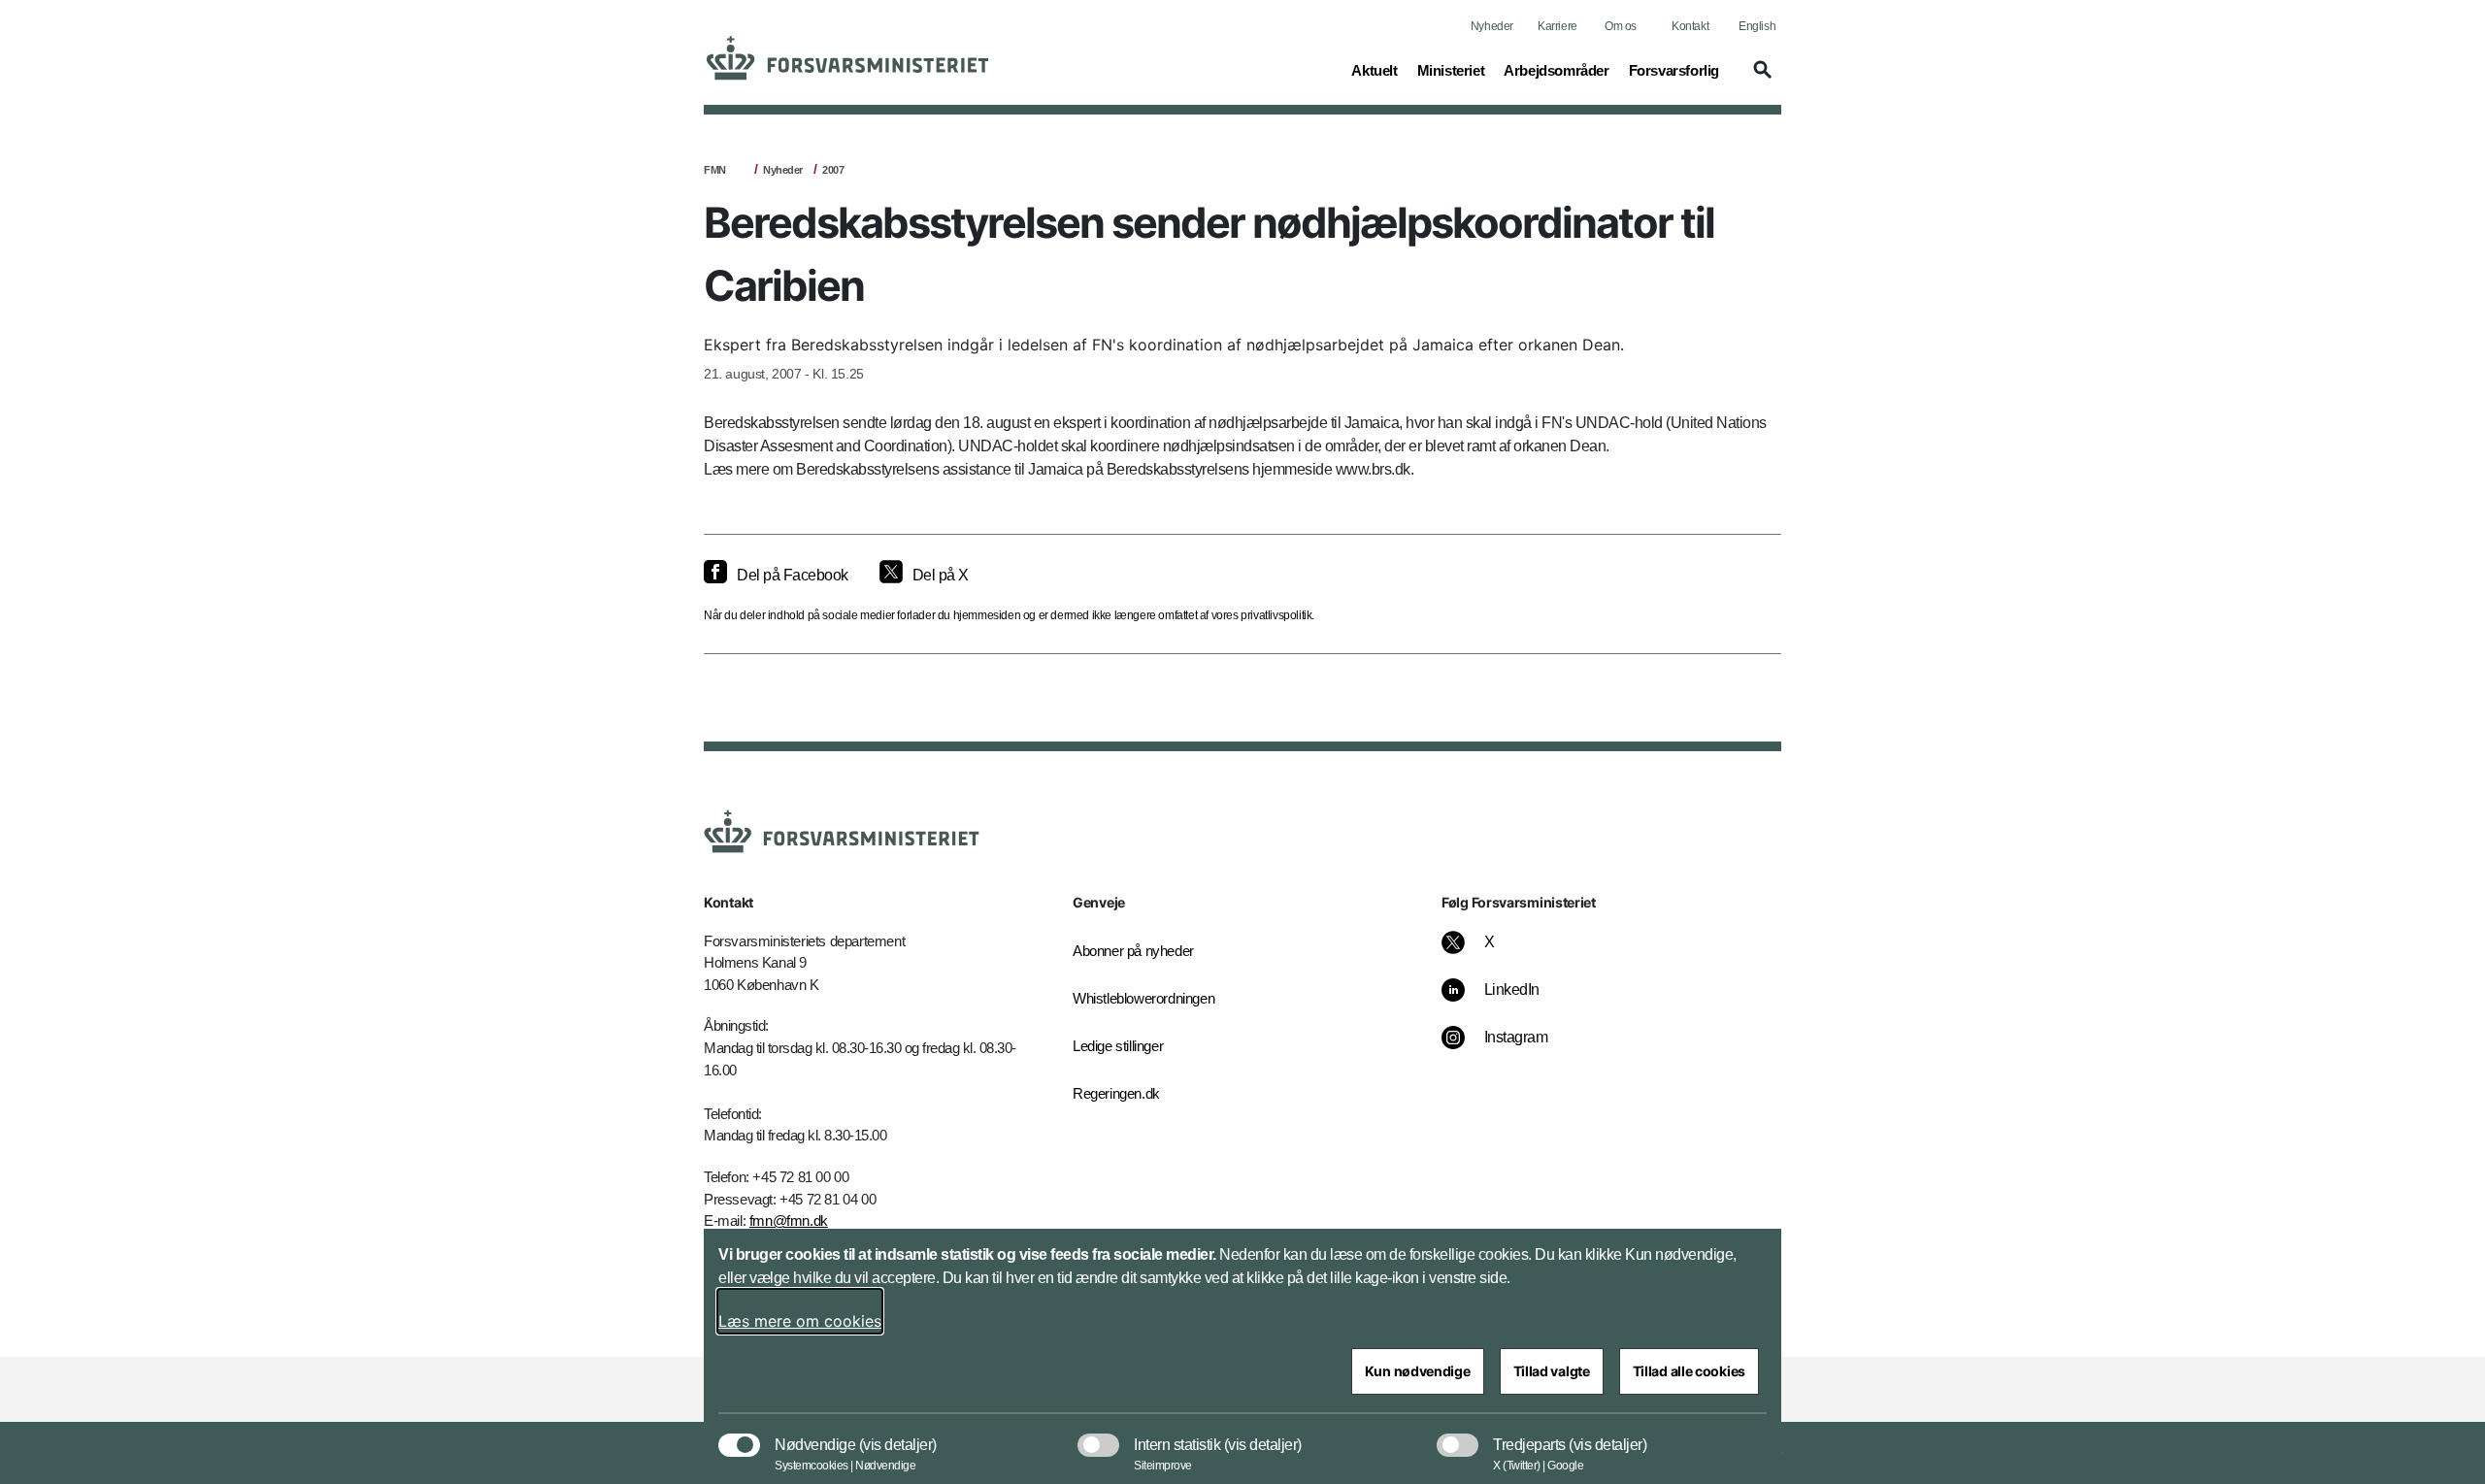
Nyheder (1492, 26)
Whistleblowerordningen (1143, 998)
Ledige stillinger (1118, 1046)
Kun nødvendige (1418, 1371)
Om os (1621, 26)
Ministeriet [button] (1451, 70)
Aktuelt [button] (1374, 70)
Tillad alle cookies (1689, 1371)
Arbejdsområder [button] (1556, 70)
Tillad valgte (1552, 1371)
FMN (715, 170)
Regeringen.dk (1116, 1093)
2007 (833, 170)
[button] (1760, 79)
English (1757, 26)
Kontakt (1690, 26)
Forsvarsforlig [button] (1674, 70)
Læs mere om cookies (800, 1321)
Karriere (1557, 26)
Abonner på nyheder (1133, 951)
